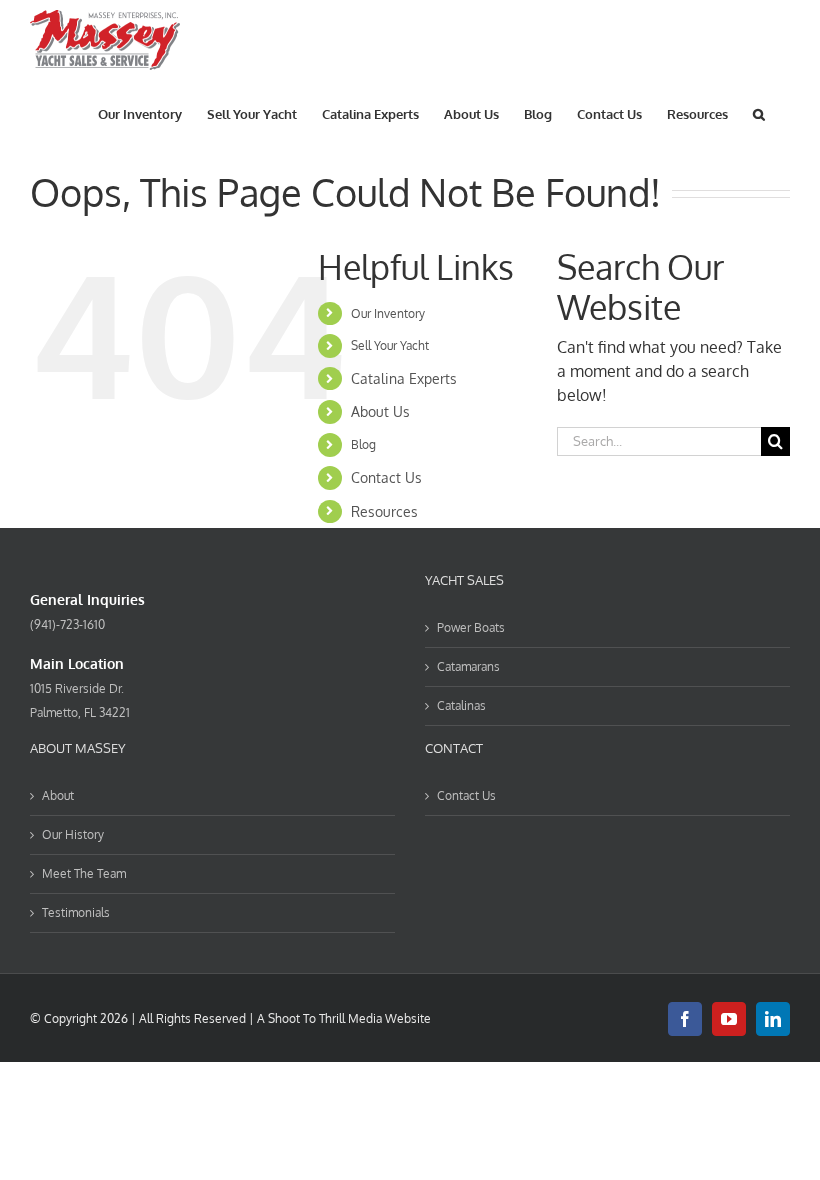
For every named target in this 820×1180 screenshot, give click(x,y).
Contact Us (386, 477)
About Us (380, 411)
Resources (384, 511)
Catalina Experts (404, 378)
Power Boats (471, 627)
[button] (759, 112)
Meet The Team (84, 873)
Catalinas (461, 705)
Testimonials (76, 912)
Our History (73, 834)
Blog (363, 444)
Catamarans (468, 666)
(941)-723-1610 (67, 624)
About (58, 795)
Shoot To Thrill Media (325, 1018)
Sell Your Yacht (390, 345)
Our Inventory (388, 313)
